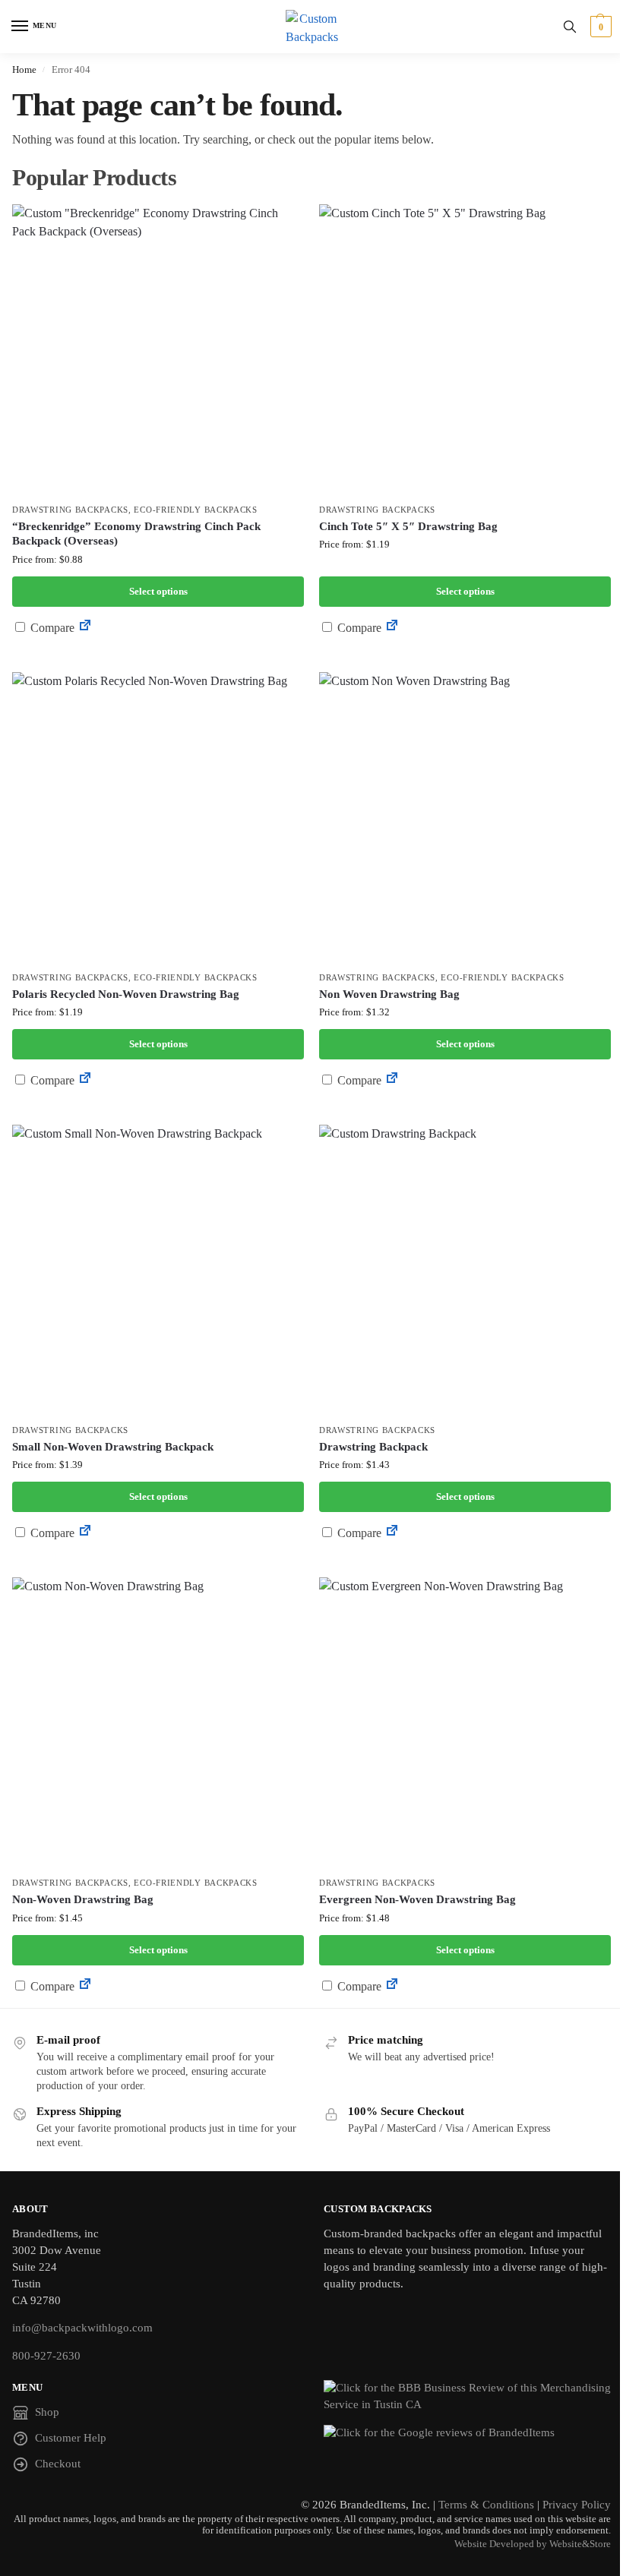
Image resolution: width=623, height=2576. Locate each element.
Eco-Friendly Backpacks (195, 510)
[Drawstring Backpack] (465, 1271)
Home (24, 69)
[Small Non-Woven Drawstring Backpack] (158, 1271)
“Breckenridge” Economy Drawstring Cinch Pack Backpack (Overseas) (136, 534)
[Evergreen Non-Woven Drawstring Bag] (465, 1723)
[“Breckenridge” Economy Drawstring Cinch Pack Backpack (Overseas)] (158, 350)
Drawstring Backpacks (70, 510)
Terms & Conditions (486, 2505)
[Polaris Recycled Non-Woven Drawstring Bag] (158, 818)
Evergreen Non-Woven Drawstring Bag (417, 1899)
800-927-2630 (46, 2356)
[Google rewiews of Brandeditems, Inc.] (467, 2433)
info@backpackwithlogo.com (82, 2328)
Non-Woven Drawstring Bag (83, 1899)
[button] (599, 27)
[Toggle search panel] (570, 27)
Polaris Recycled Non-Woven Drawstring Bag (126, 994)
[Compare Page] (85, 628)
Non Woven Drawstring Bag (389, 994)
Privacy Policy (577, 2505)
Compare (51, 628)
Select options (158, 591)
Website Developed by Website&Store (533, 2544)
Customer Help (71, 2438)
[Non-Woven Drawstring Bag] (158, 1723)
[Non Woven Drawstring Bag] (465, 818)
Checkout (58, 2464)
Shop (47, 2412)
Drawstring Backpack (373, 1447)
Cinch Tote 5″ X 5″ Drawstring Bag (408, 526)
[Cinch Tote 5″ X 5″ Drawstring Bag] (465, 350)
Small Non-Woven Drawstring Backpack (113, 1447)
